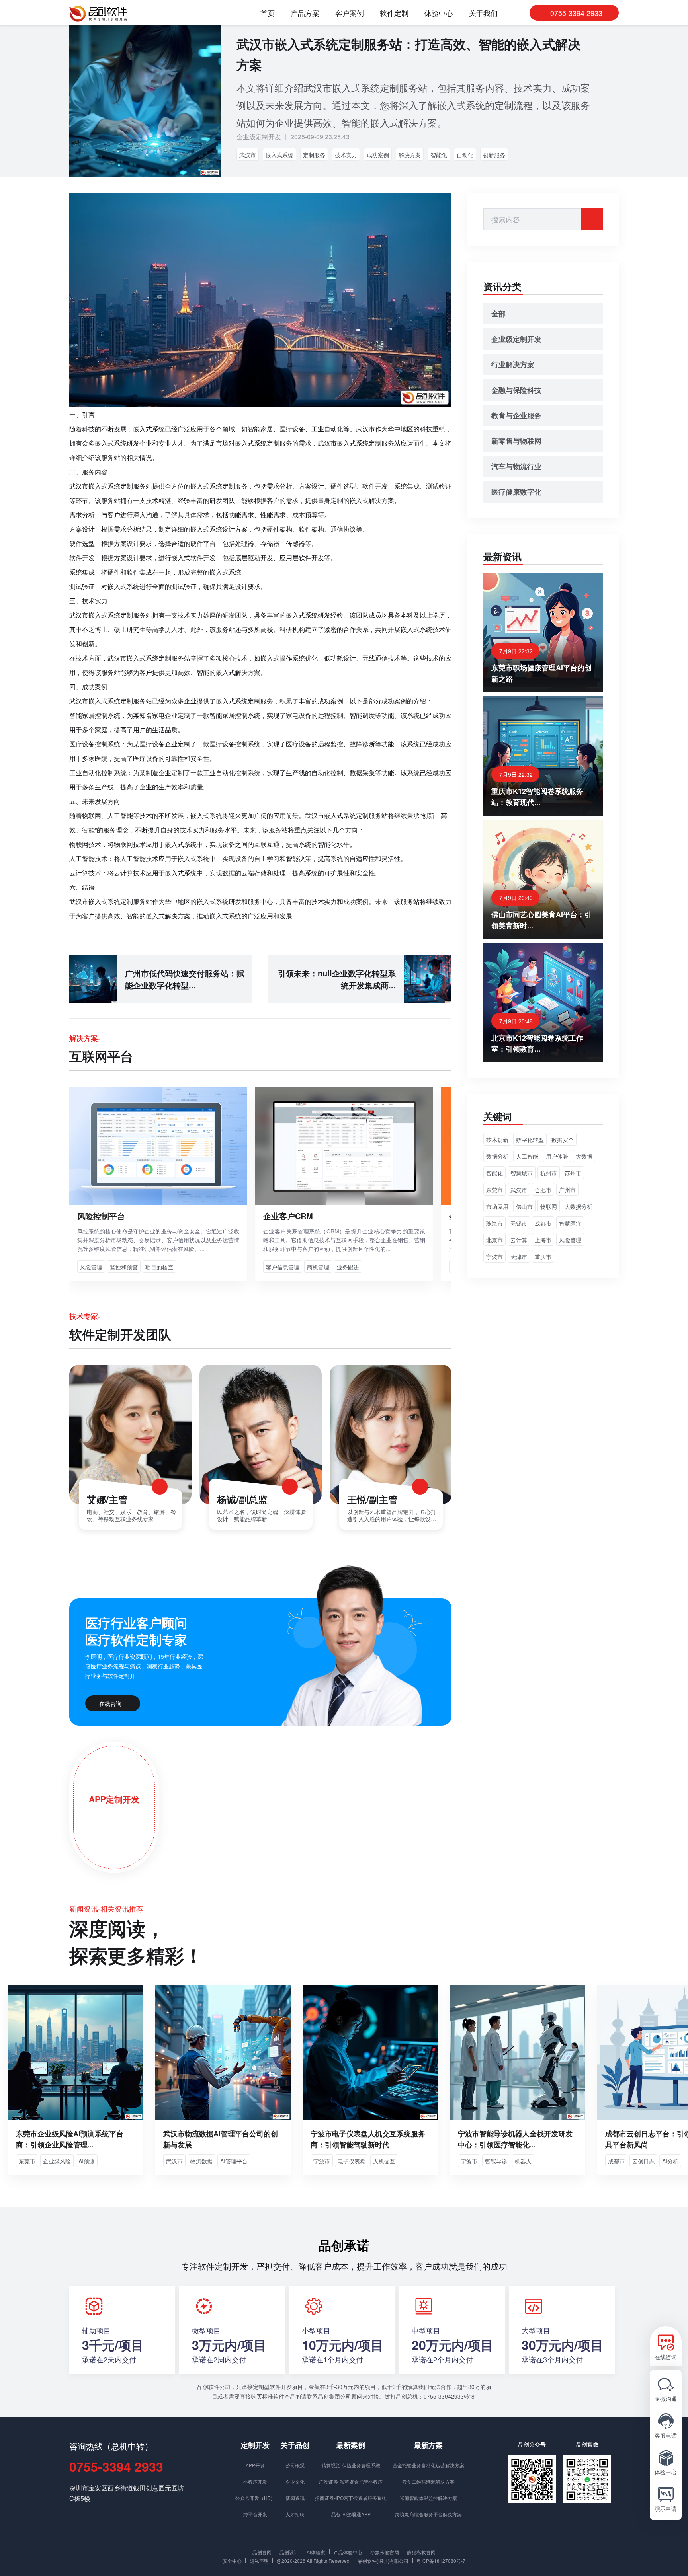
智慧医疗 (570, 1223)
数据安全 (563, 1140)
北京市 (494, 1240)
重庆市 (543, 1257)
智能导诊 (496, 2161)
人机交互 (384, 2161)
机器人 (523, 2161)
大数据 (584, 1156)
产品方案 (305, 13)
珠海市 (494, 1223)
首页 (268, 13)
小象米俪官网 (385, 2552)
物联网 (549, 1206)
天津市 (519, 1257)
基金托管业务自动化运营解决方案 (428, 2465)
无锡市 (519, 1223)
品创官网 (262, 2552)
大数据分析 (579, 1206)
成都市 (543, 1223)
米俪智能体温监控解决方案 (428, 2498)
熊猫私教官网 (421, 2552)
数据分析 (497, 1156)
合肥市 (543, 1190)
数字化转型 (530, 1140)
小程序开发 (255, 2481)
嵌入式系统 (279, 155)
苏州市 (573, 1173)
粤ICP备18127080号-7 (441, 2560)
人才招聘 (295, 2514)
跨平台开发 (255, 2514)
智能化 (439, 155)
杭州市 (549, 1173)
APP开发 (255, 2465)
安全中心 (232, 2560)
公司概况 (295, 2465)
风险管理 (570, 1240)
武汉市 (248, 155)
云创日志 (643, 2161)
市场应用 (497, 1206)
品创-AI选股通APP (351, 2514)
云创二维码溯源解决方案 (428, 2481)
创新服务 (494, 155)
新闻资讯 (295, 2498)
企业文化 (295, 2481)
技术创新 (497, 1140)
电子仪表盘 (352, 2161)
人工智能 (527, 1156)
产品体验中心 (348, 2552)
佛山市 (524, 1206)
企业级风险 (57, 2161)
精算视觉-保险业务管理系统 (351, 2465)
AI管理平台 (234, 2161)
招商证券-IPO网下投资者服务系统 (351, 2498)
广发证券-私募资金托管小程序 (351, 2481)
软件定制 (394, 13)
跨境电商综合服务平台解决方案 (428, 2514)
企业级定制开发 (259, 137)
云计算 (519, 1240)
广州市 (567, 1190)
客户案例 (350, 13)
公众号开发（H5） (255, 2498)
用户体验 (557, 1156)
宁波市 (494, 1257)
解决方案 (410, 155)
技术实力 (346, 155)
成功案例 (378, 155)
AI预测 (87, 2161)
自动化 (465, 155)
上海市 (543, 1240)
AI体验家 (316, 2552)
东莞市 (494, 1190)
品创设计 (289, 2552)
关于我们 (483, 13)
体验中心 (439, 13)
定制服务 (314, 155)
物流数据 (201, 2161)
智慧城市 (522, 1173)
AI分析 (670, 2161)
